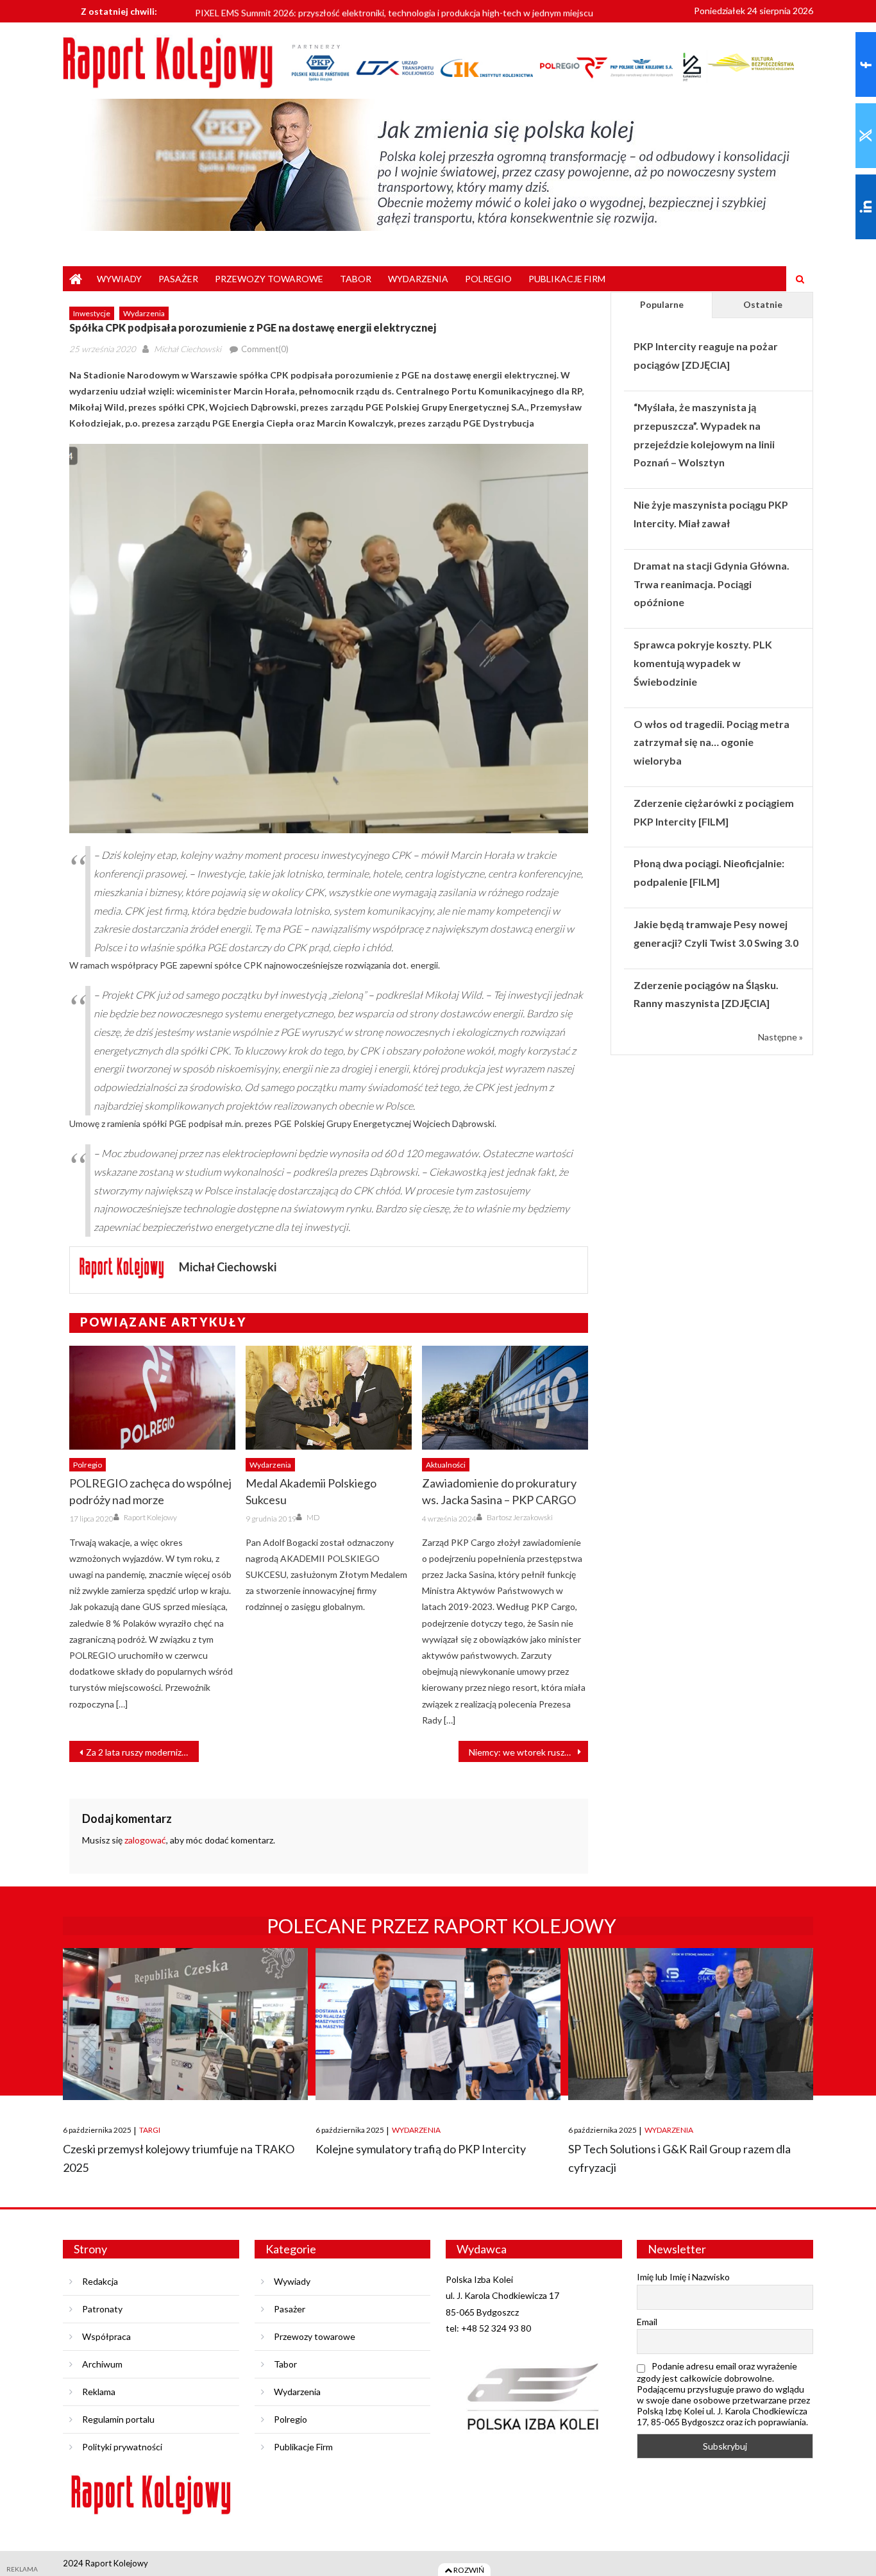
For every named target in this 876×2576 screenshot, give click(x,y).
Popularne (662, 304)
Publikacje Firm (567, 279)
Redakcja (100, 2281)
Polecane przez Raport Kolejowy (442, 1926)
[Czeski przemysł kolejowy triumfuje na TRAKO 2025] (185, 2024)
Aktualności (446, 1465)
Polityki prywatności (122, 2447)
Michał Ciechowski (188, 349)
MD (313, 1517)
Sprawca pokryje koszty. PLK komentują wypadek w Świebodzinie (703, 663)
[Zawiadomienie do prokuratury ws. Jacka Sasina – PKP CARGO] (505, 1398)
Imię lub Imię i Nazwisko (683, 2277)
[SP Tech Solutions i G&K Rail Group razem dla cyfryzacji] (691, 2024)
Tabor (356, 279)
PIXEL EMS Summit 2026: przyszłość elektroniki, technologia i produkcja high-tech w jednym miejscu (394, 11)
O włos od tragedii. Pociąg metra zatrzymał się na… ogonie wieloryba (712, 742)
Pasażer (178, 279)
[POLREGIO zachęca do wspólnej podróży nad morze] (152, 1398)
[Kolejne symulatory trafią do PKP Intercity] (438, 2024)
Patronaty (102, 2309)
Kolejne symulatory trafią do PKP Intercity (421, 2149)
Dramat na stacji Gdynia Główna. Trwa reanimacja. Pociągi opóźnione (712, 584)
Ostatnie (763, 304)
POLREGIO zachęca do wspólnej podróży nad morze (150, 1491)
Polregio (488, 279)
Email (647, 2322)
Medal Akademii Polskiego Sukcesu (311, 1491)
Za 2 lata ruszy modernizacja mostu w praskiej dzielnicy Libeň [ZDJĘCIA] (142, 1752)
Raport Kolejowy (150, 1517)
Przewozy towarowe (269, 279)
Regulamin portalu (118, 2419)
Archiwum (102, 2364)
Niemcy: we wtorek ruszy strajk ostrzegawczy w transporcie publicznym (528, 1752)
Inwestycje (92, 313)
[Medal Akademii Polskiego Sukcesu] (329, 1398)
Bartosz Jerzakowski (520, 1517)
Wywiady (119, 279)
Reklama (99, 2392)
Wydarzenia (418, 279)
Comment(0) (265, 349)
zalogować (145, 1840)
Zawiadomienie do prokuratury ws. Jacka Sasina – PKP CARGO (499, 1491)
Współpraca (106, 2336)
